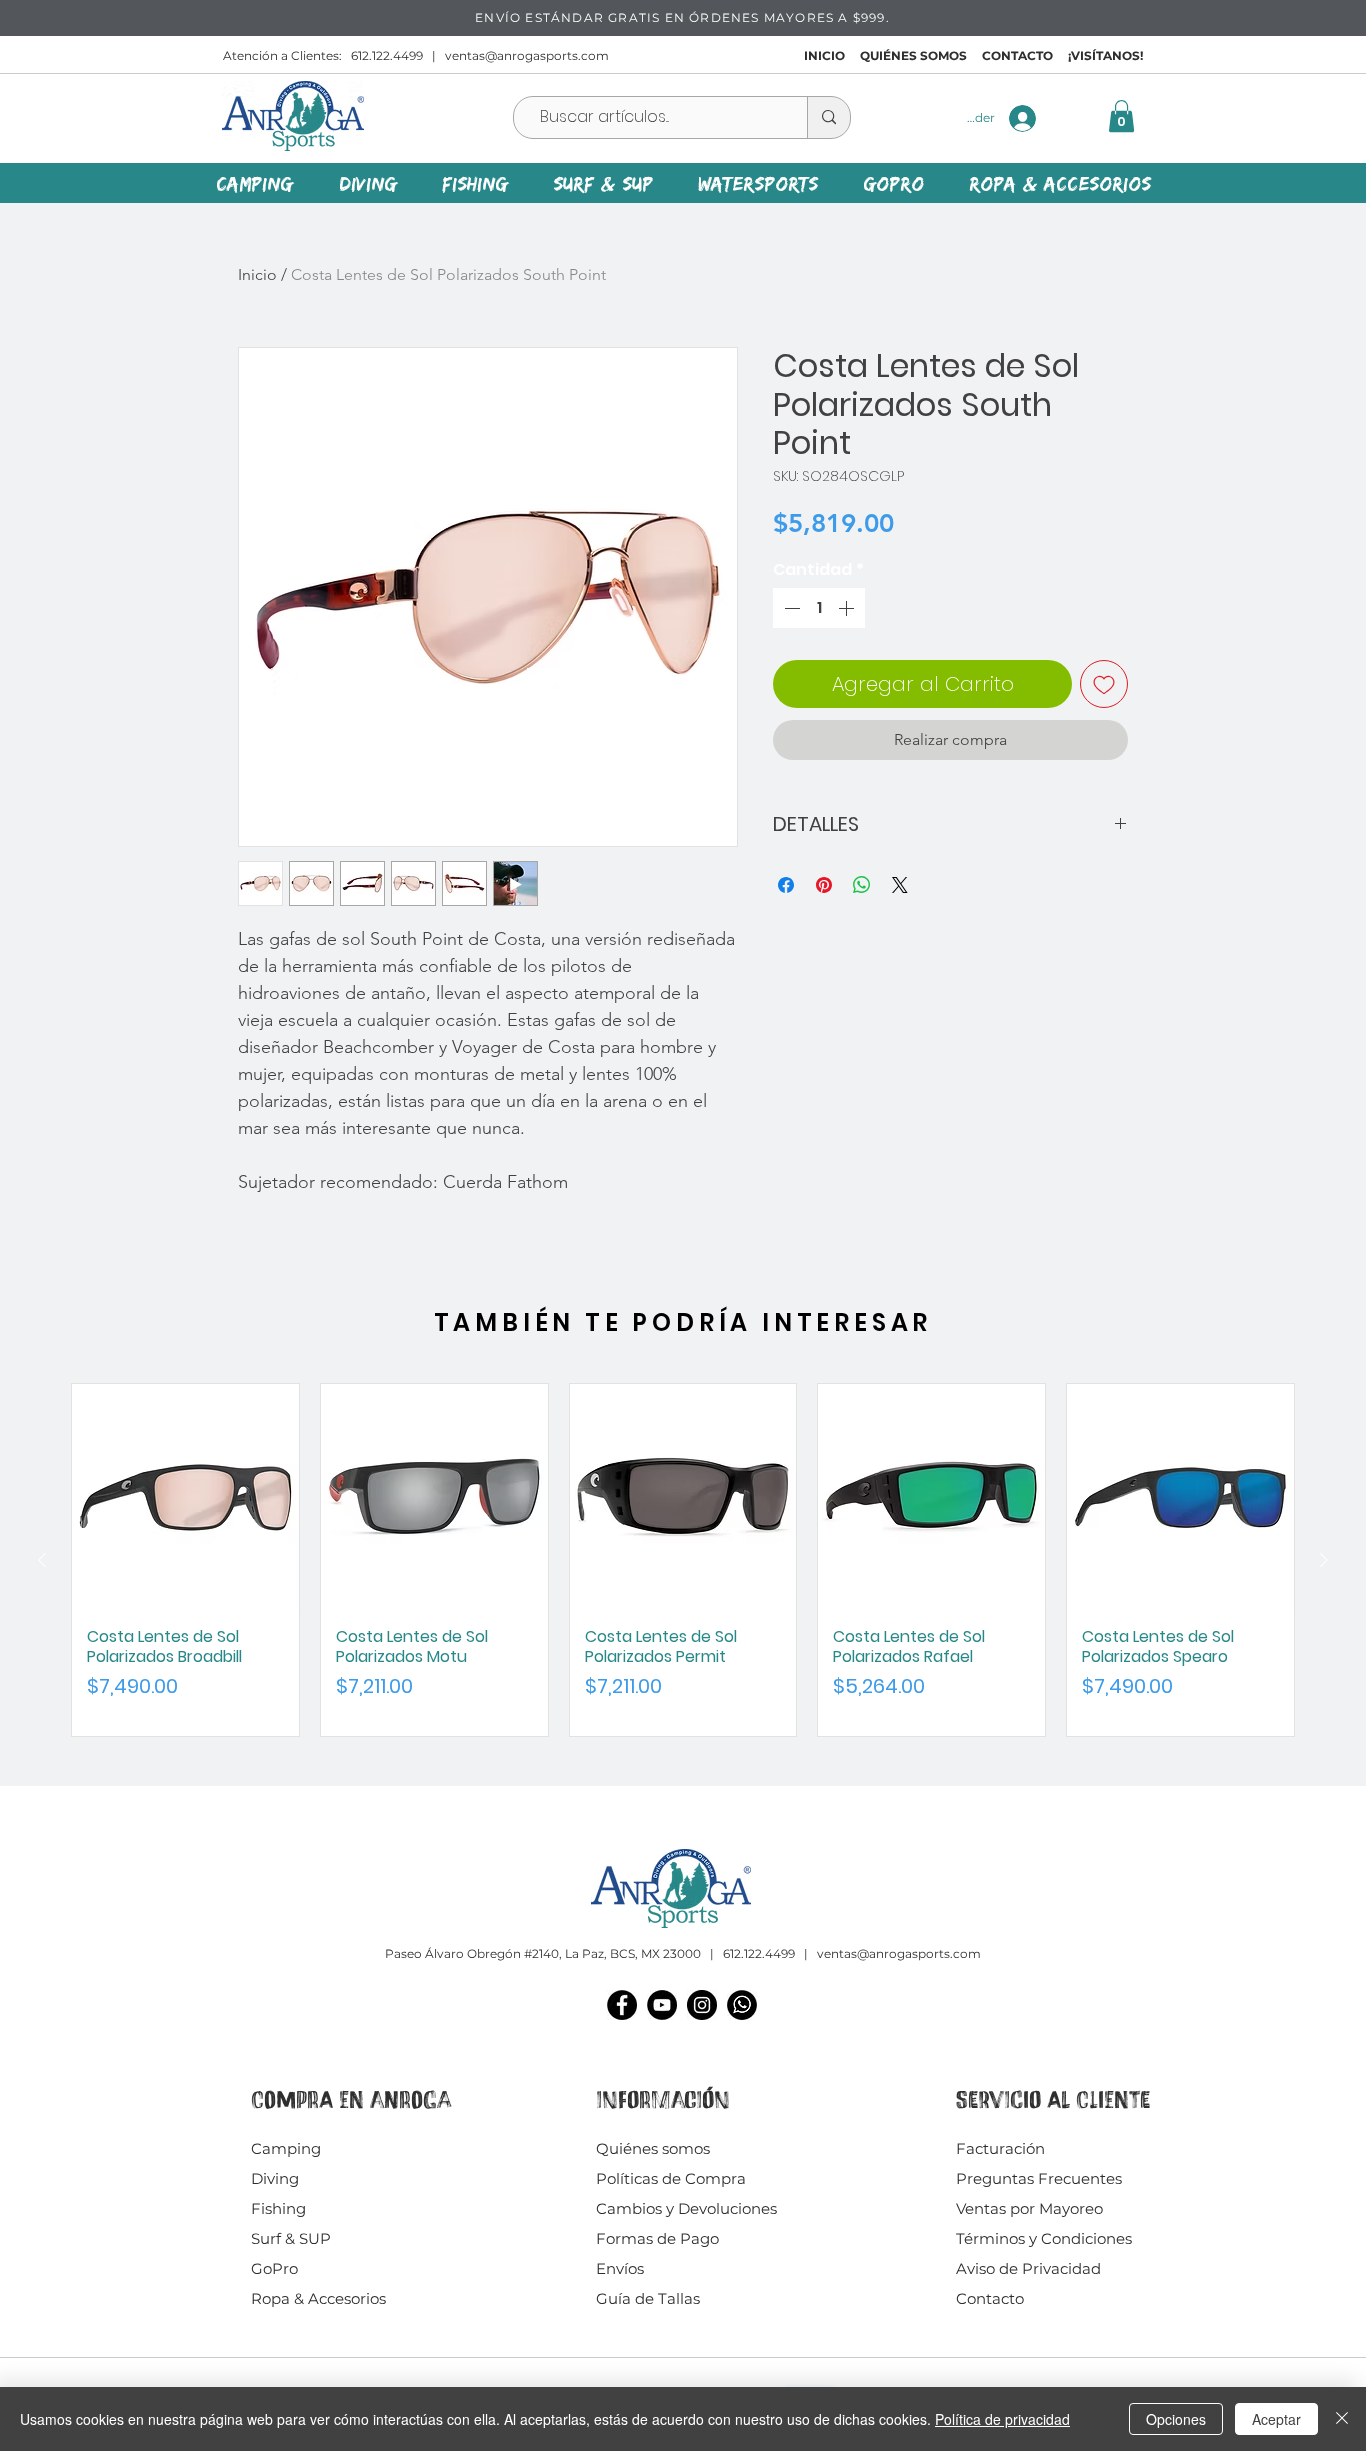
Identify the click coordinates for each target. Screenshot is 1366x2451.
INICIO (824, 55)
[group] (683, 1560)
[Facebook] (622, 2005)
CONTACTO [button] (1017, 55)
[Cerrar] (1342, 2419)
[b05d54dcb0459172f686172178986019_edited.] (742, 2005)
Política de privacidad (1002, 2419)
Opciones (1176, 2419)
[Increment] (848, 608)
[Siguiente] (1324, 1560)
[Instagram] (702, 2005)
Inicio (257, 274)
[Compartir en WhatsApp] (862, 885)
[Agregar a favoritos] (1104, 684)
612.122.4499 (387, 55)
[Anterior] (42, 1560)
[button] (1121, 116)
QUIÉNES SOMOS (913, 55)
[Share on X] (900, 885)
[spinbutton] (819, 608)
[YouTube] (662, 2005)
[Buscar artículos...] (828, 117)
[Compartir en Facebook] (786, 885)
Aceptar (1276, 2419)
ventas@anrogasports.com (527, 55)
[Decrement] (790, 608)
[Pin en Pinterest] (824, 885)
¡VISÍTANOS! (1105, 55)
